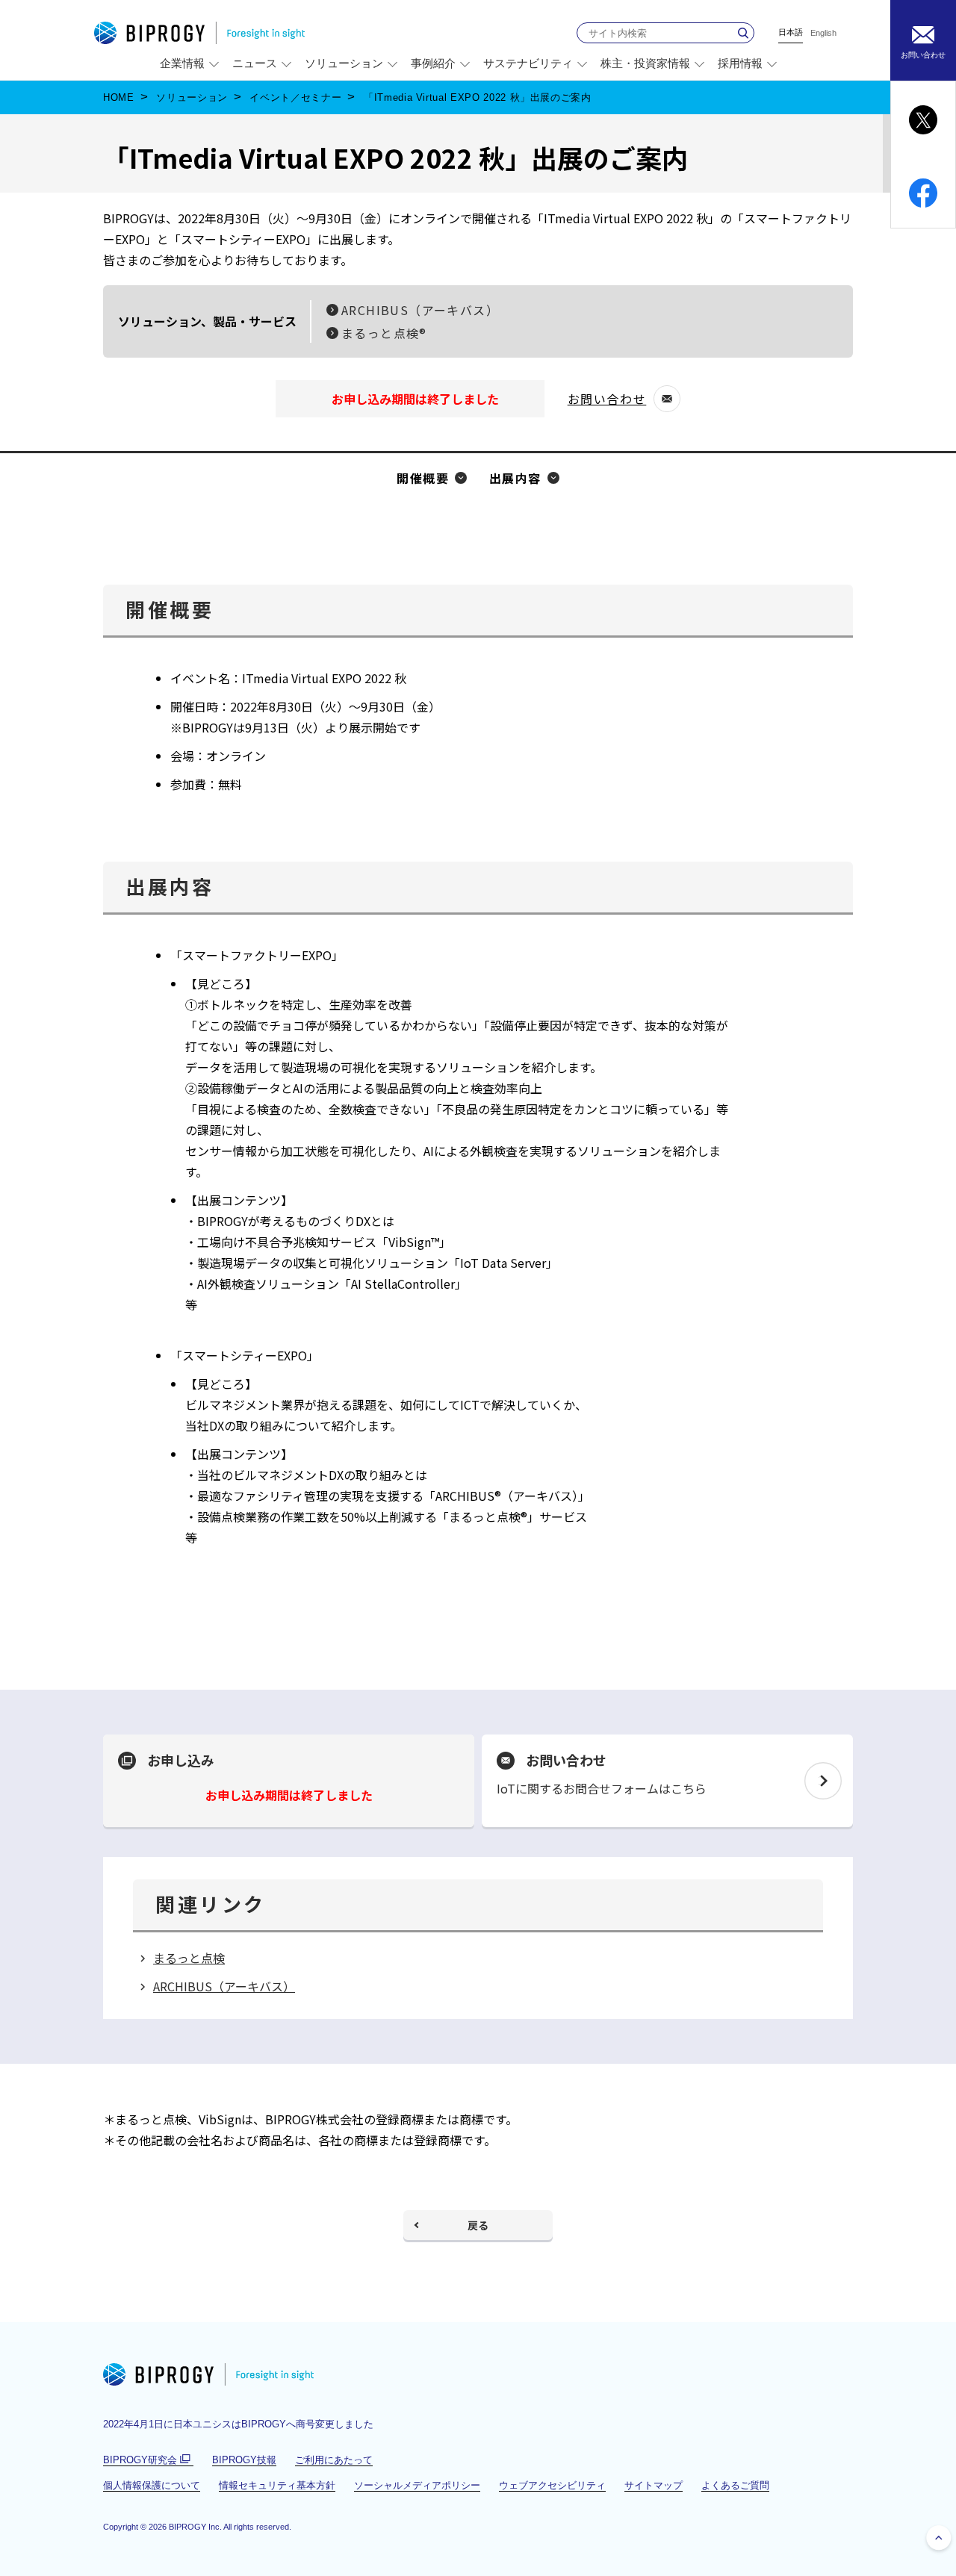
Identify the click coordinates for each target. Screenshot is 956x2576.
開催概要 (423, 478)
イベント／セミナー (295, 97)
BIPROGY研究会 (148, 2460)
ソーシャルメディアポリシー (417, 2485)
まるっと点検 (189, 1958)
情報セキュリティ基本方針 (277, 2485)
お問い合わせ (614, 401)
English (823, 33)
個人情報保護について (152, 2485)
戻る (478, 2225)
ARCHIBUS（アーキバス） (420, 310)
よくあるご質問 (735, 2485)
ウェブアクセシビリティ (552, 2485)
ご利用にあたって (334, 2460)
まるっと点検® (384, 333)
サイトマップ (654, 2485)
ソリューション (192, 97)
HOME (119, 97)
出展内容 (515, 478)
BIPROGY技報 (244, 2460)
